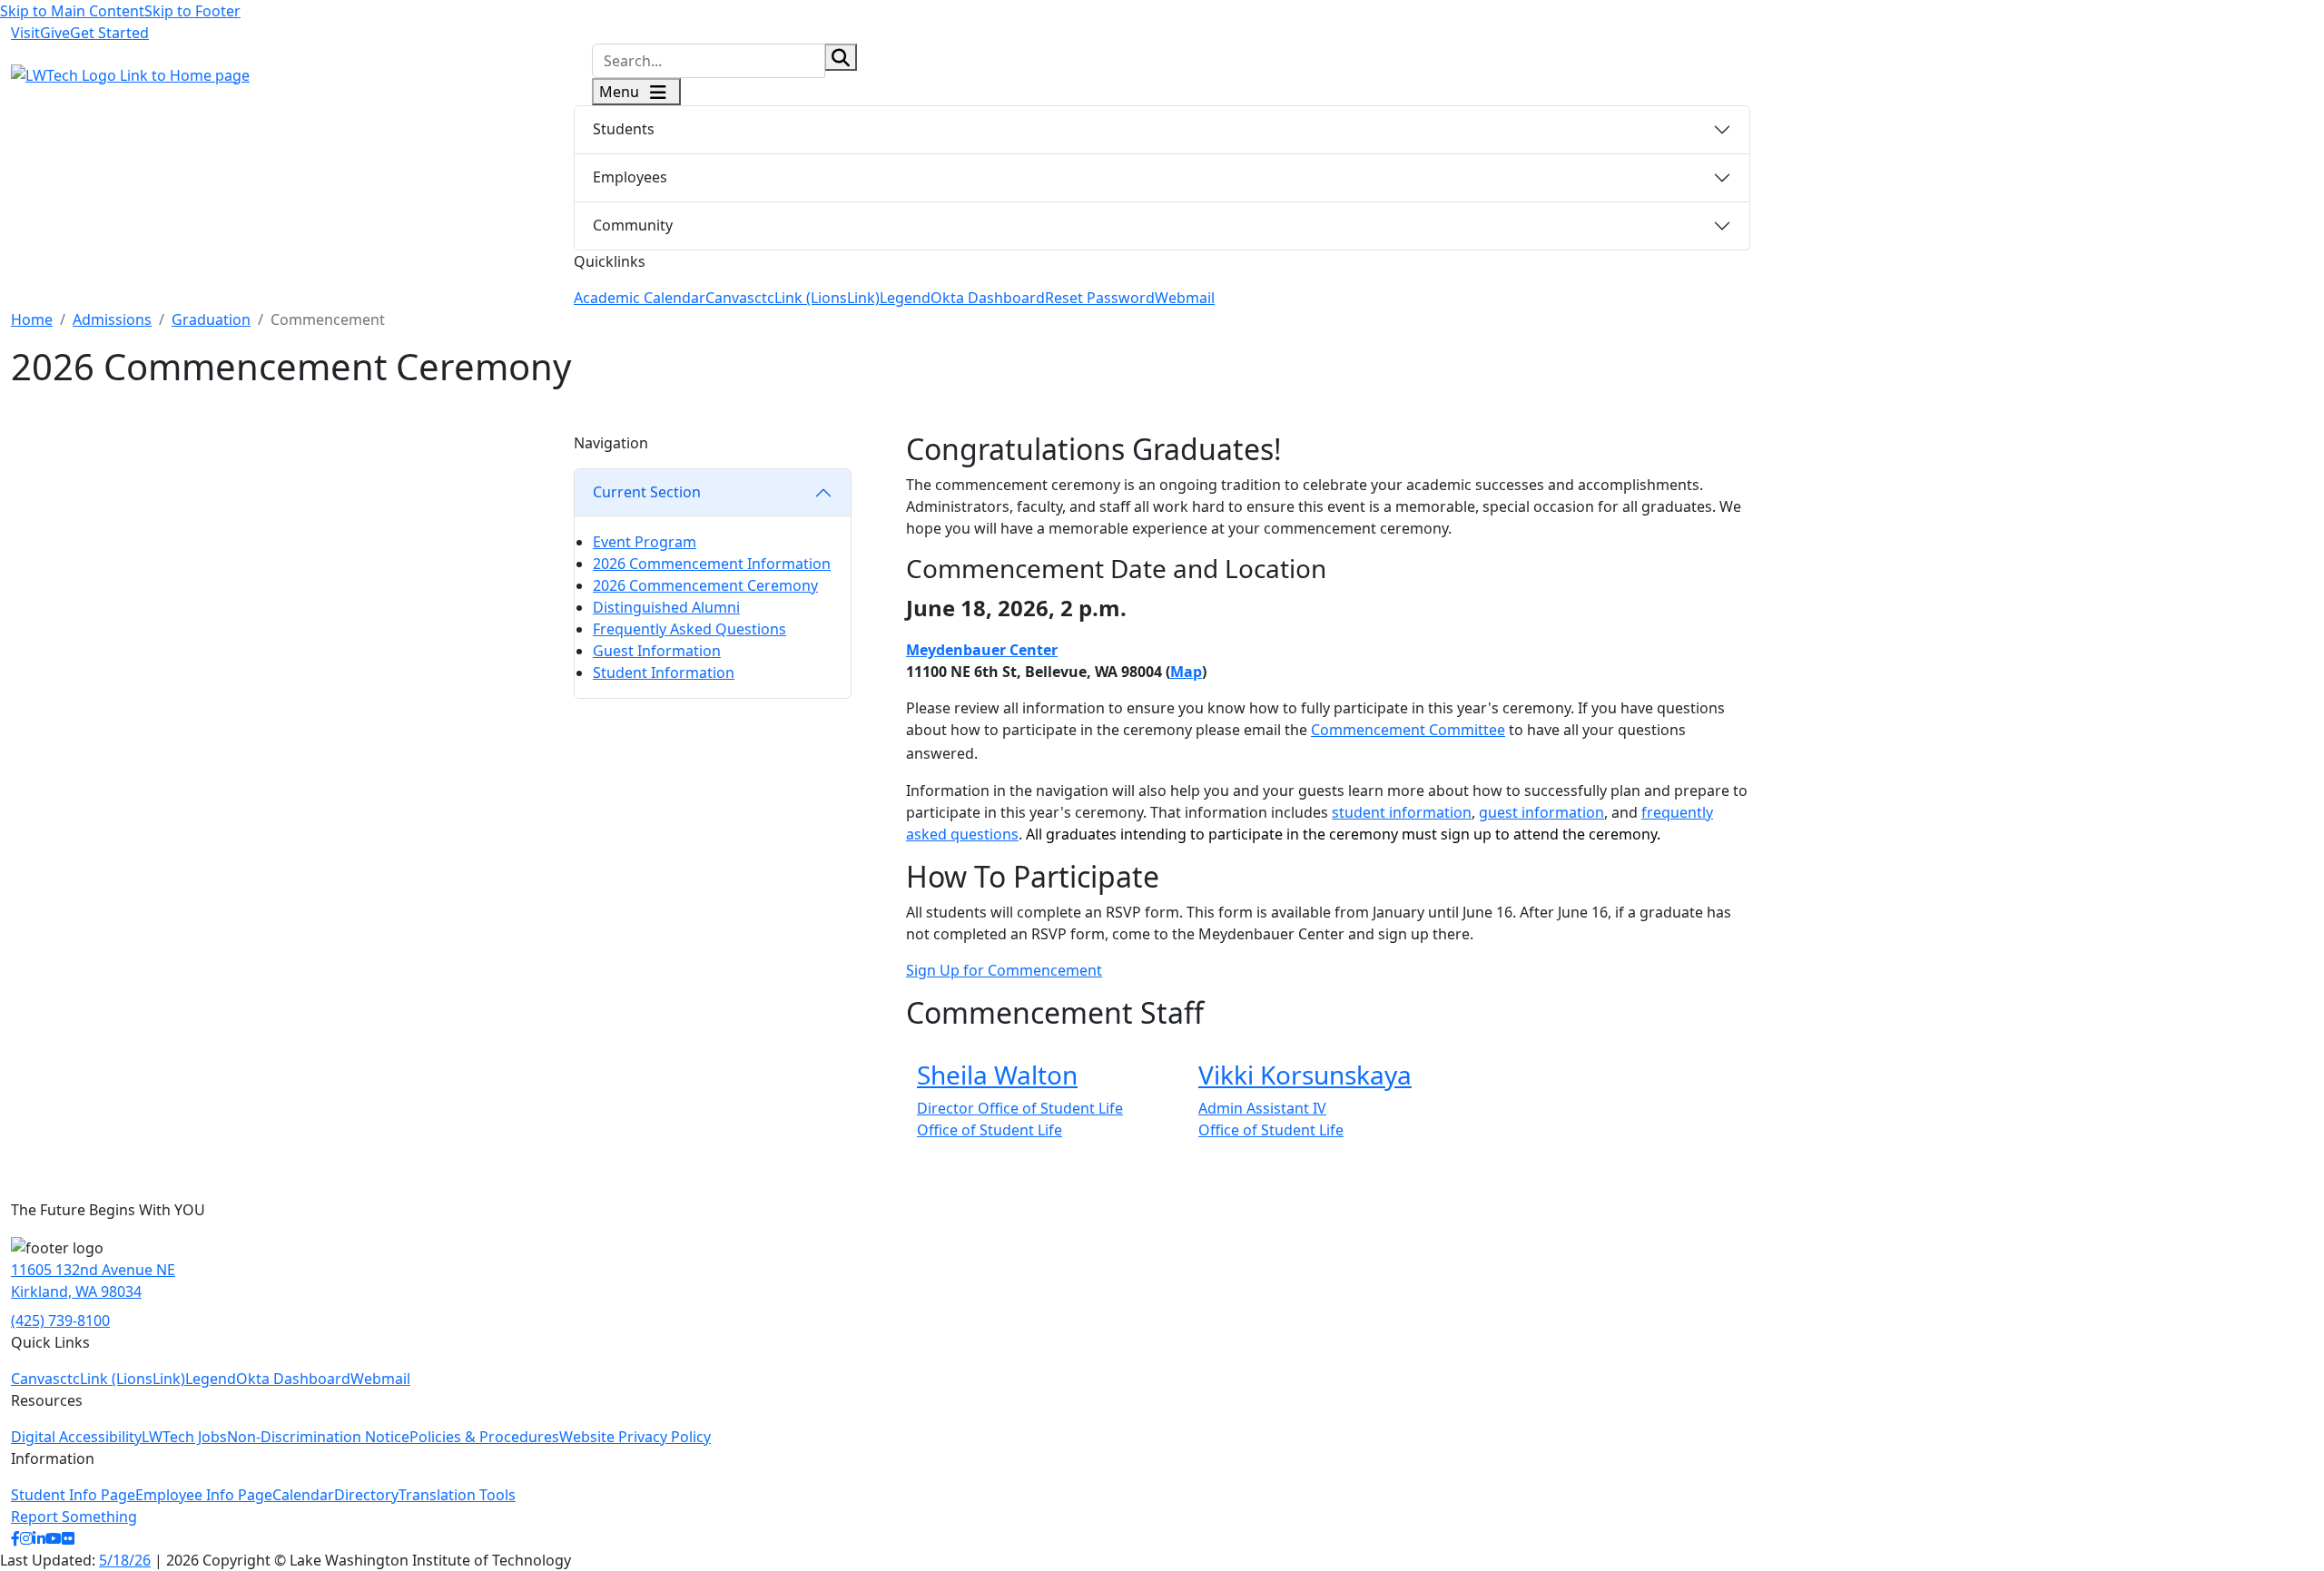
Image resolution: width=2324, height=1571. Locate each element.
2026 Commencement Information (712, 564)
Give (55, 33)
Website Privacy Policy (635, 1437)
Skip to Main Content (72, 11)
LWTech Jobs (184, 1437)
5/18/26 (125, 1560)
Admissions (112, 319)
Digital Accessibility (76, 1437)
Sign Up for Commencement (1004, 970)
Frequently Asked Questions (689, 629)
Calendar (303, 1495)
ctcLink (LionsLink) (817, 298)
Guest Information (657, 651)
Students (624, 129)
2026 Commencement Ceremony (705, 585)
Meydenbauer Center (982, 650)
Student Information (664, 673)
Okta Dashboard (988, 298)
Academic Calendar (640, 298)
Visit (25, 33)
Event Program (645, 542)
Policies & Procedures (484, 1437)
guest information (1541, 812)
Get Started (109, 33)
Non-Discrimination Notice (318, 1437)
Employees (630, 177)
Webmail (1185, 298)
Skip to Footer (192, 11)
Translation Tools (457, 1495)
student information (1402, 812)
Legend (905, 298)
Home (32, 319)
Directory (366, 1495)
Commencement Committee (1408, 730)
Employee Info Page (204, 1495)
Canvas (730, 298)
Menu (621, 92)
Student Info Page (73, 1495)
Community (633, 225)
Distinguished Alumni (666, 607)
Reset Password (1100, 298)
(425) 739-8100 (60, 1321)
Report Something (74, 1517)
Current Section (647, 492)
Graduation (211, 319)
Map (1186, 672)
